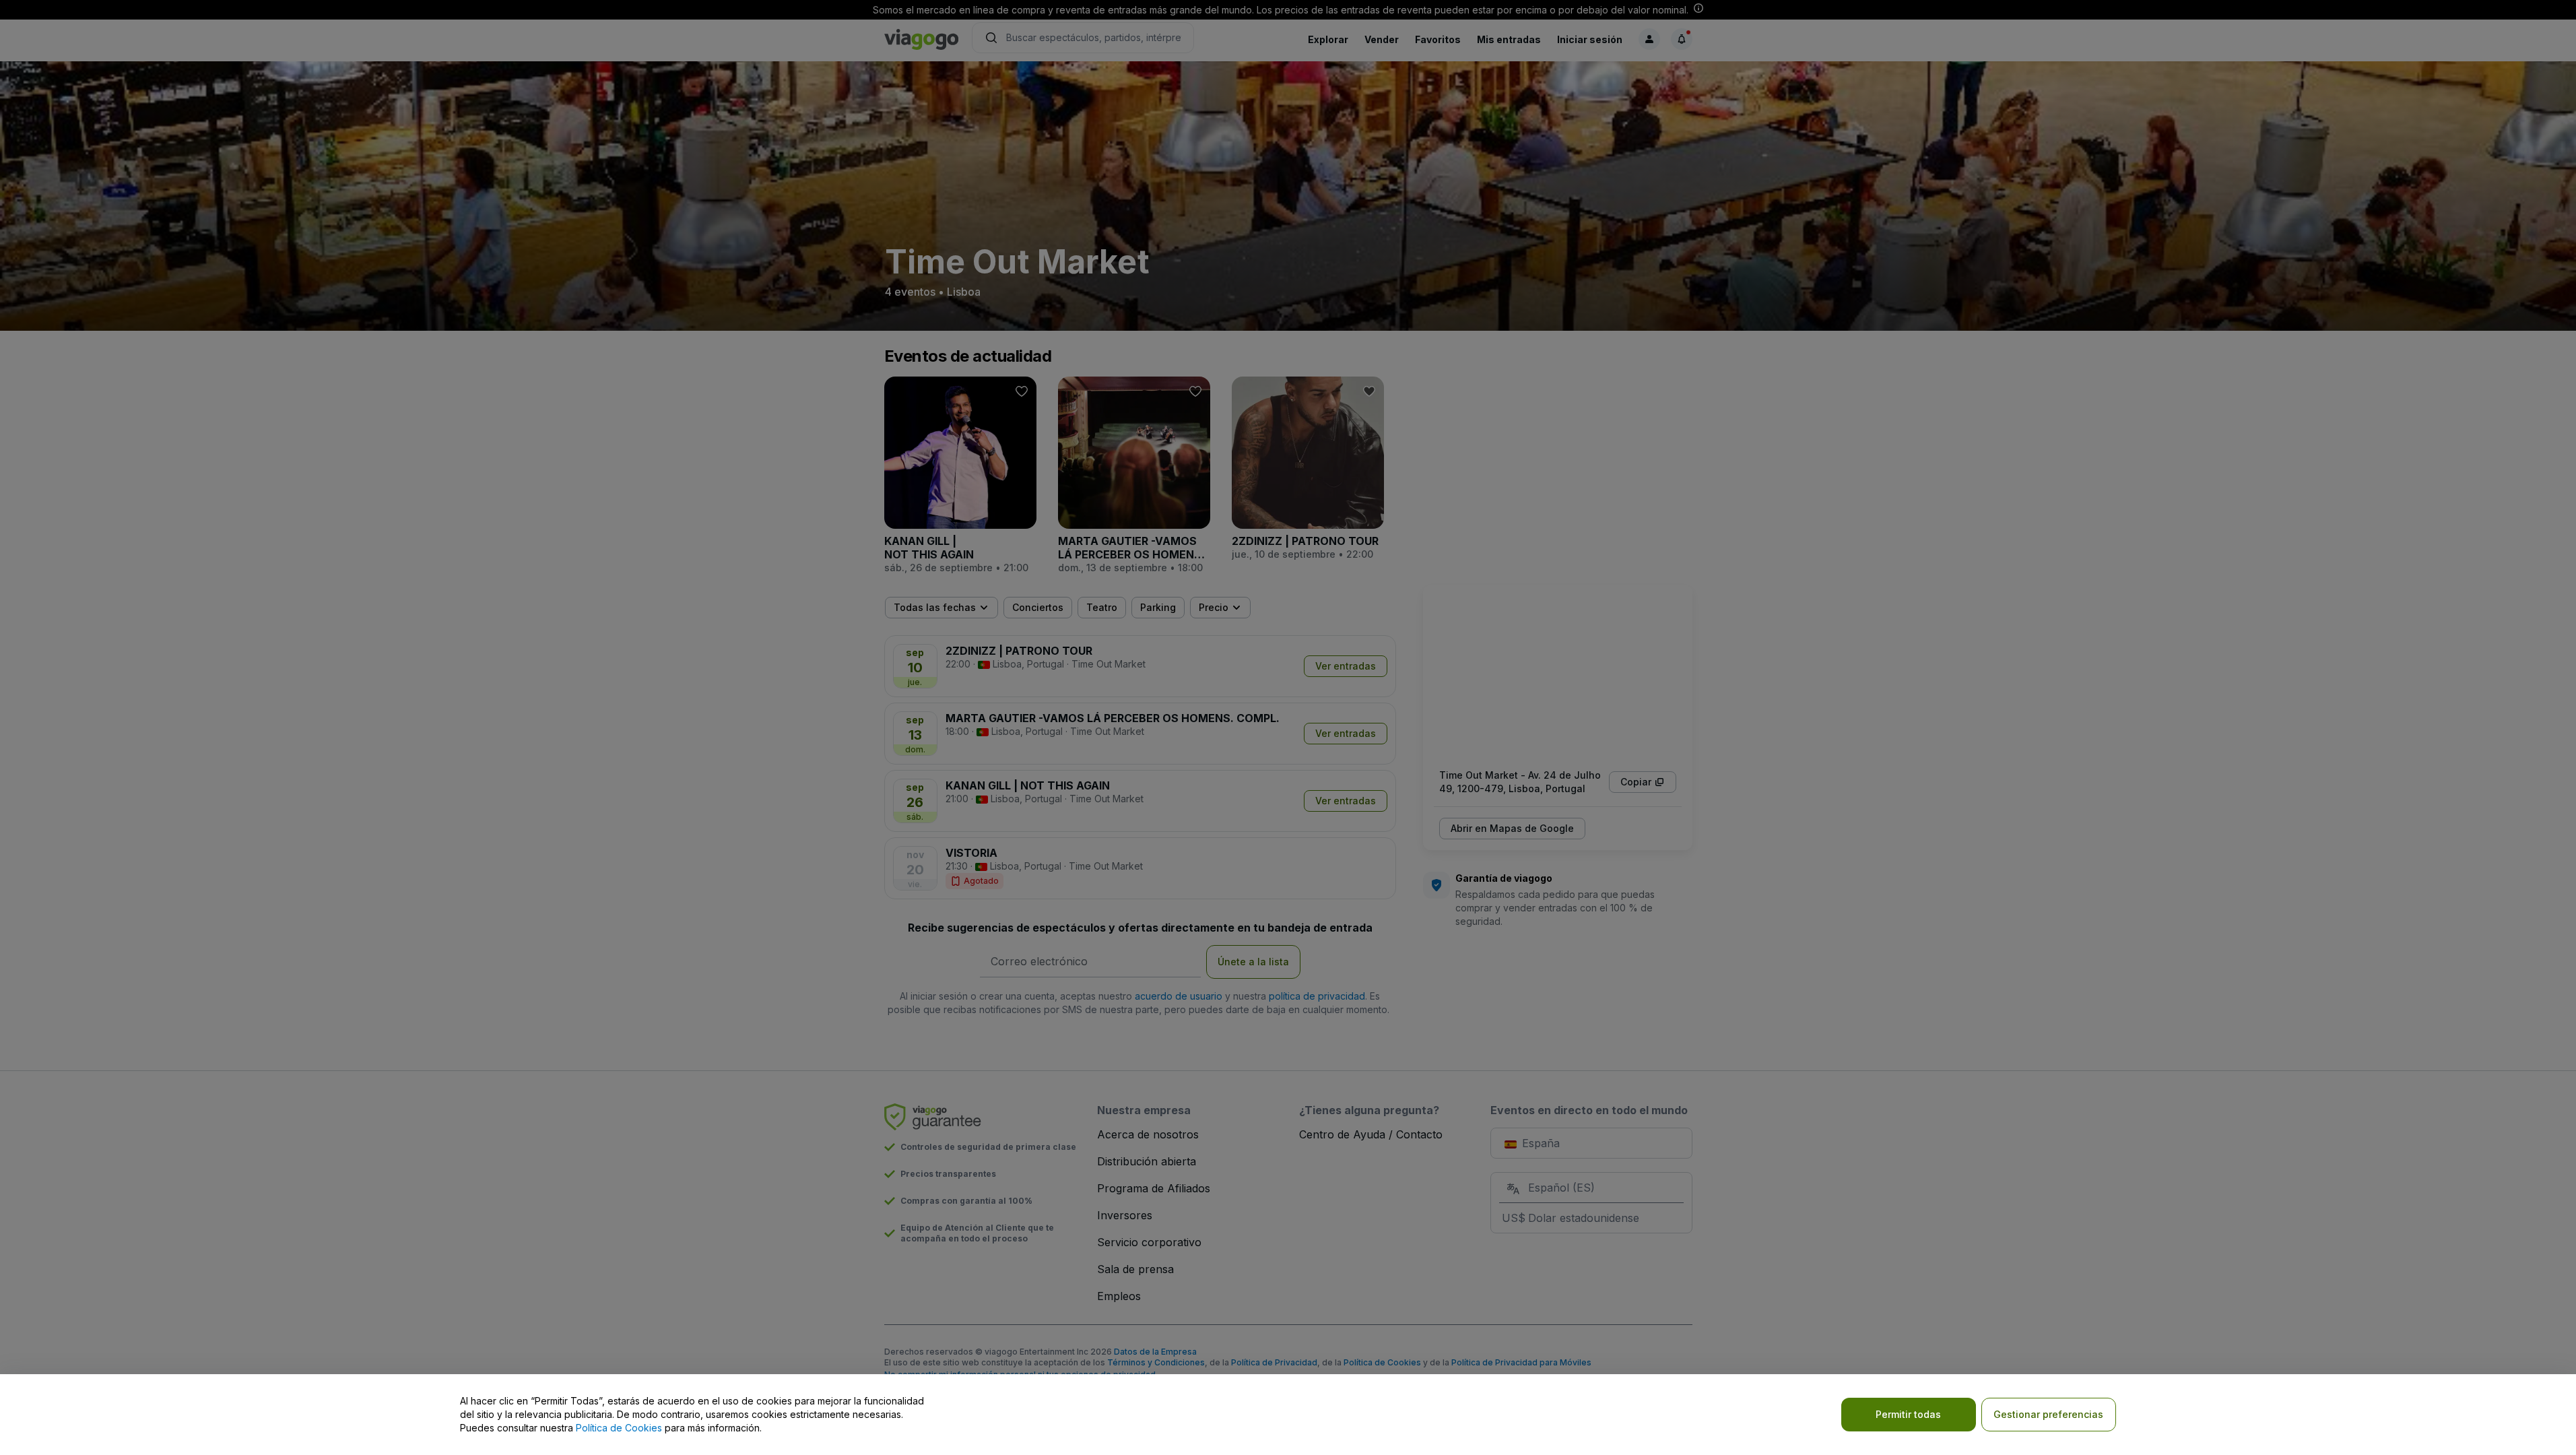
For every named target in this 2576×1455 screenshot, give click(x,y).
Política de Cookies (619, 1428)
